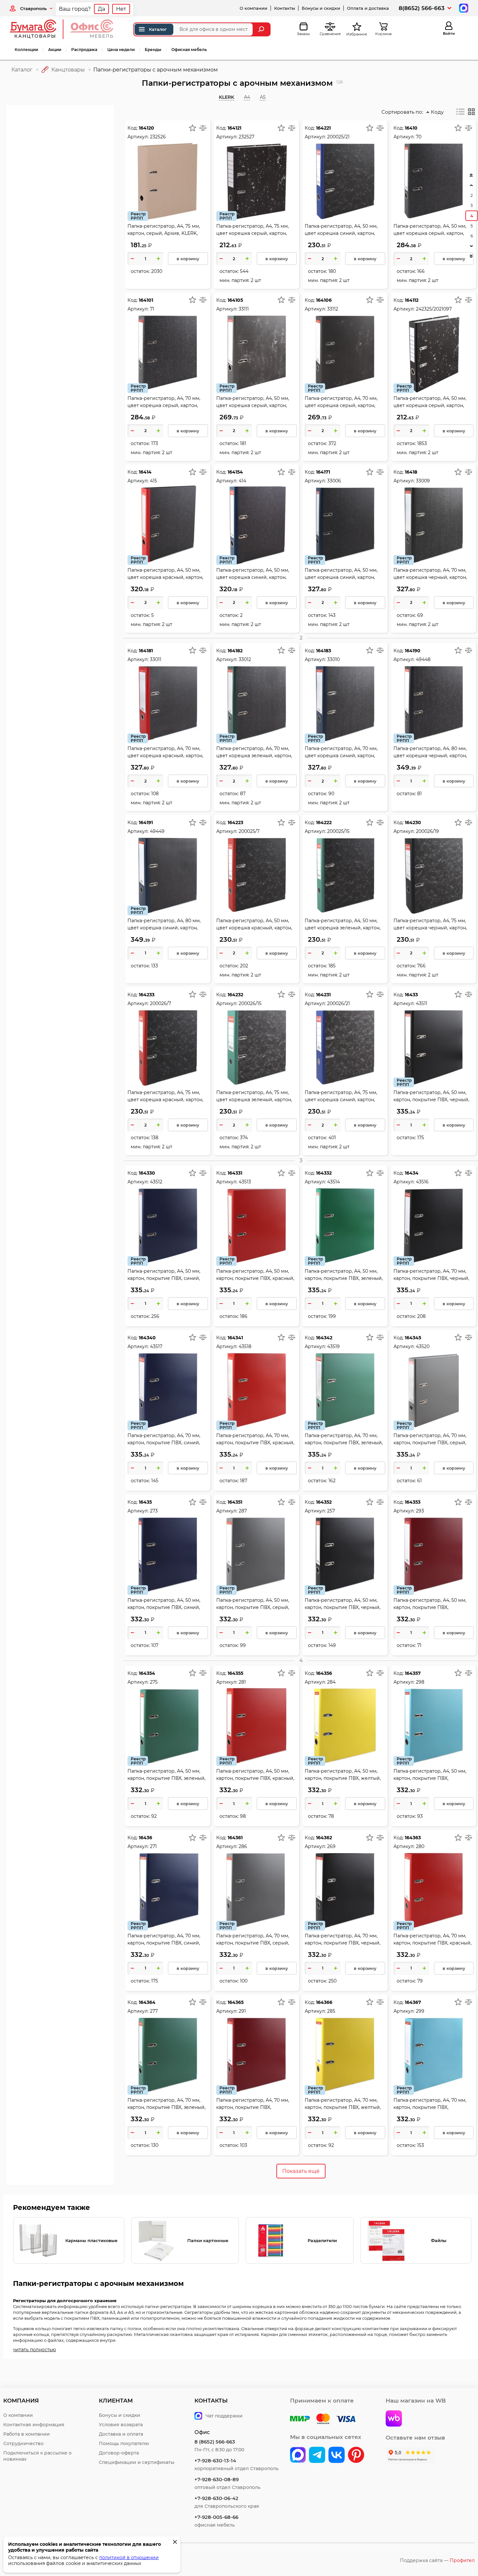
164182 (235, 651)
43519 (333, 1346)
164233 (147, 995)
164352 (324, 1502)
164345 (413, 1338)
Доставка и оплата (121, 2434)
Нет (121, 9)
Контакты (285, 8)
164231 (323, 995)
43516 (422, 1182)
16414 (145, 472)
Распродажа (84, 50)
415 (153, 481)
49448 (423, 659)
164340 (147, 1338)
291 (242, 2011)
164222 (324, 823)
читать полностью (34, 2350)
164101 (146, 300)
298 (420, 1682)
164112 (412, 300)
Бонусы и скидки (321, 8)
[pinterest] (356, 2455)
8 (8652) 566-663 (215, 2442)
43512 (156, 1182)
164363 (413, 1838)
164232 (235, 995)
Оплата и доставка (368, 8)
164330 (147, 1173)
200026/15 (250, 1003)
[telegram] (317, 2455)
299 (420, 2011)
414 (242, 481)
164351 (235, 1502)
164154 (235, 472)
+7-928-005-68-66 (216, 2517)
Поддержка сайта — (437, 2560)
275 (154, 1682)
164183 (324, 651)
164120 (146, 128)
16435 (145, 1502)
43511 (422, 1003)
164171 (323, 472)
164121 (234, 128)
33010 (333, 659)
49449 (157, 831)
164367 (413, 2002)
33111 (244, 309)
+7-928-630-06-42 (216, 2498)
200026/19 (427, 831)
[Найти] (262, 29)
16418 (411, 472)
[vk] (298, 2455)
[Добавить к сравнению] (203, 128)
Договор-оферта (119, 2453)
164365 (236, 2002)
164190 (413, 651)
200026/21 (339, 1003)
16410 (411, 128)
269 (331, 1846)
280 (420, 1846)
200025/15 (338, 831)
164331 (235, 1173)
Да (101, 9)
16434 (412, 1173)
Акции (55, 50)
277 (154, 2011)
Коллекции (26, 50)
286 (243, 1846)
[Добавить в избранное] (193, 128)
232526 (158, 137)
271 (153, 1846)
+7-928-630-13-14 (215, 2461)
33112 (333, 309)
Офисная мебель (189, 50)
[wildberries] (394, 2419)
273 (154, 1511)
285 (331, 2011)
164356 (324, 1673)
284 (331, 1682)
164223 (235, 823)
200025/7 (249, 831)
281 (242, 1682)
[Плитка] (471, 112)
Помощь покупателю (124, 2443)
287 (243, 1511)
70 (419, 137)
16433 (411, 995)
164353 (413, 1502)
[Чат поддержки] (463, 8)
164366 (324, 2002)
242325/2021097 (434, 309)
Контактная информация (34, 2425)
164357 (413, 1673)
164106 (324, 300)
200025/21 (338, 137)
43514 (333, 1182)
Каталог (158, 29)
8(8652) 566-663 (422, 8)
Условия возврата (121, 2425)
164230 (413, 823)
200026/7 (160, 1003)
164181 (146, 651)
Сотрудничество (23, 2443)
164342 (324, 1338)
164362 (324, 1838)
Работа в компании (27, 2434)
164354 (147, 1673)
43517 (156, 1346)
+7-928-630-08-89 (217, 2479)
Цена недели (121, 50)
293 (420, 1511)
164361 (235, 1838)
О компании (253, 8)
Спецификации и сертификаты (137, 2462)
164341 (235, 1338)
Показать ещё (301, 2171)
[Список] (460, 112)
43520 (423, 1346)
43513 (245, 1182)
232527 (246, 137)
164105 (235, 300)
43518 (245, 1346)
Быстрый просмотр (168, 167)
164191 (146, 823)
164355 (235, 1673)
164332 (324, 1173)
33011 (156, 659)
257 (331, 1511)
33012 (245, 659)
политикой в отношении (129, 2557)
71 (152, 309)
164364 (147, 2002)
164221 (323, 128)
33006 (334, 481)
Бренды (153, 50)
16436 (146, 1838)
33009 (423, 481)
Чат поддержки (224, 2416)
